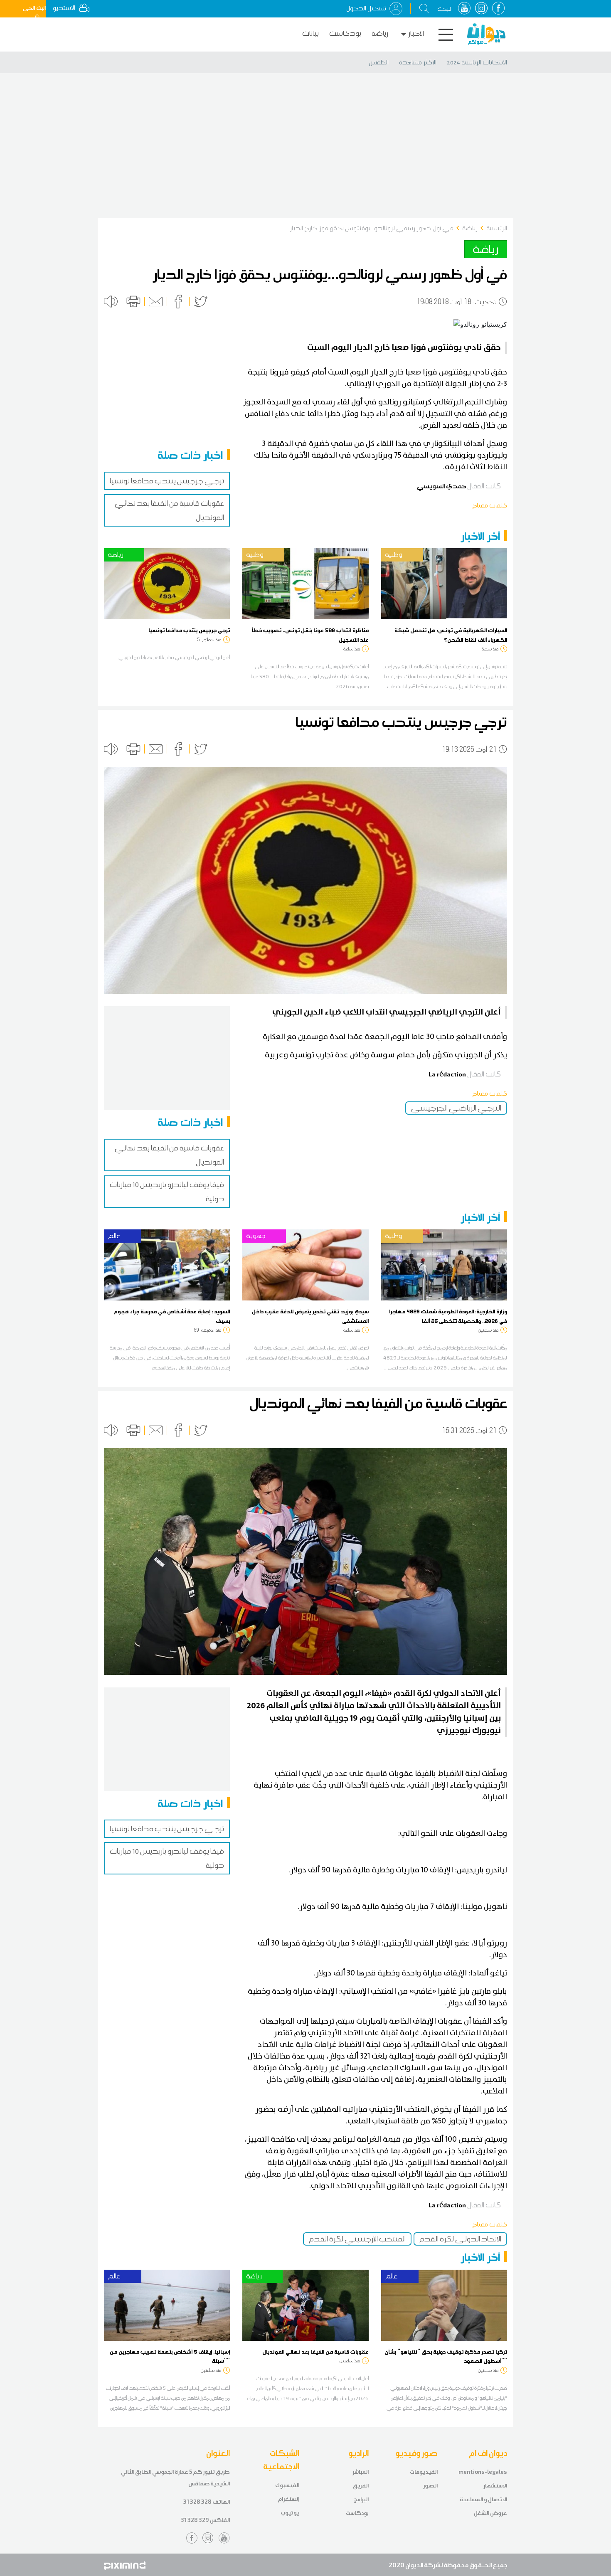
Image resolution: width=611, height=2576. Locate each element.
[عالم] (167, 1264)
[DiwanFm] (486, 34)
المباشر (361, 2472)
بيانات (310, 33)
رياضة (380, 33)
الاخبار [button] (416, 33)
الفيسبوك (287, 2485)
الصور (430, 2486)
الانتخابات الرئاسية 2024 (477, 62)
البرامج (361, 2499)
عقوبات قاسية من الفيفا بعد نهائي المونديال (315, 2352)
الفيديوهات (424, 2472)
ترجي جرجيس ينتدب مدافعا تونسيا (167, 481)
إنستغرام (288, 2499)
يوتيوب (290, 2513)
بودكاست (345, 33)
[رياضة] (167, 583)
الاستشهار (495, 2486)
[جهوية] (305, 1264)
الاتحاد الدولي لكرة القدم (460, 2239)
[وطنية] (305, 583)
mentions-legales (483, 2472)
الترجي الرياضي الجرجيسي (456, 1108)
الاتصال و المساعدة (483, 2499)
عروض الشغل (490, 2513)
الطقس (379, 62)
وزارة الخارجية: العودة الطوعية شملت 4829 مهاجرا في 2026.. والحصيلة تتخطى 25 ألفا (448, 1316)
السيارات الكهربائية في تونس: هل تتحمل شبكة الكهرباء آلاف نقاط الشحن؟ (451, 635)
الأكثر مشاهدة (418, 62)
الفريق (361, 2486)
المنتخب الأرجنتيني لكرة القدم (357, 2239)
